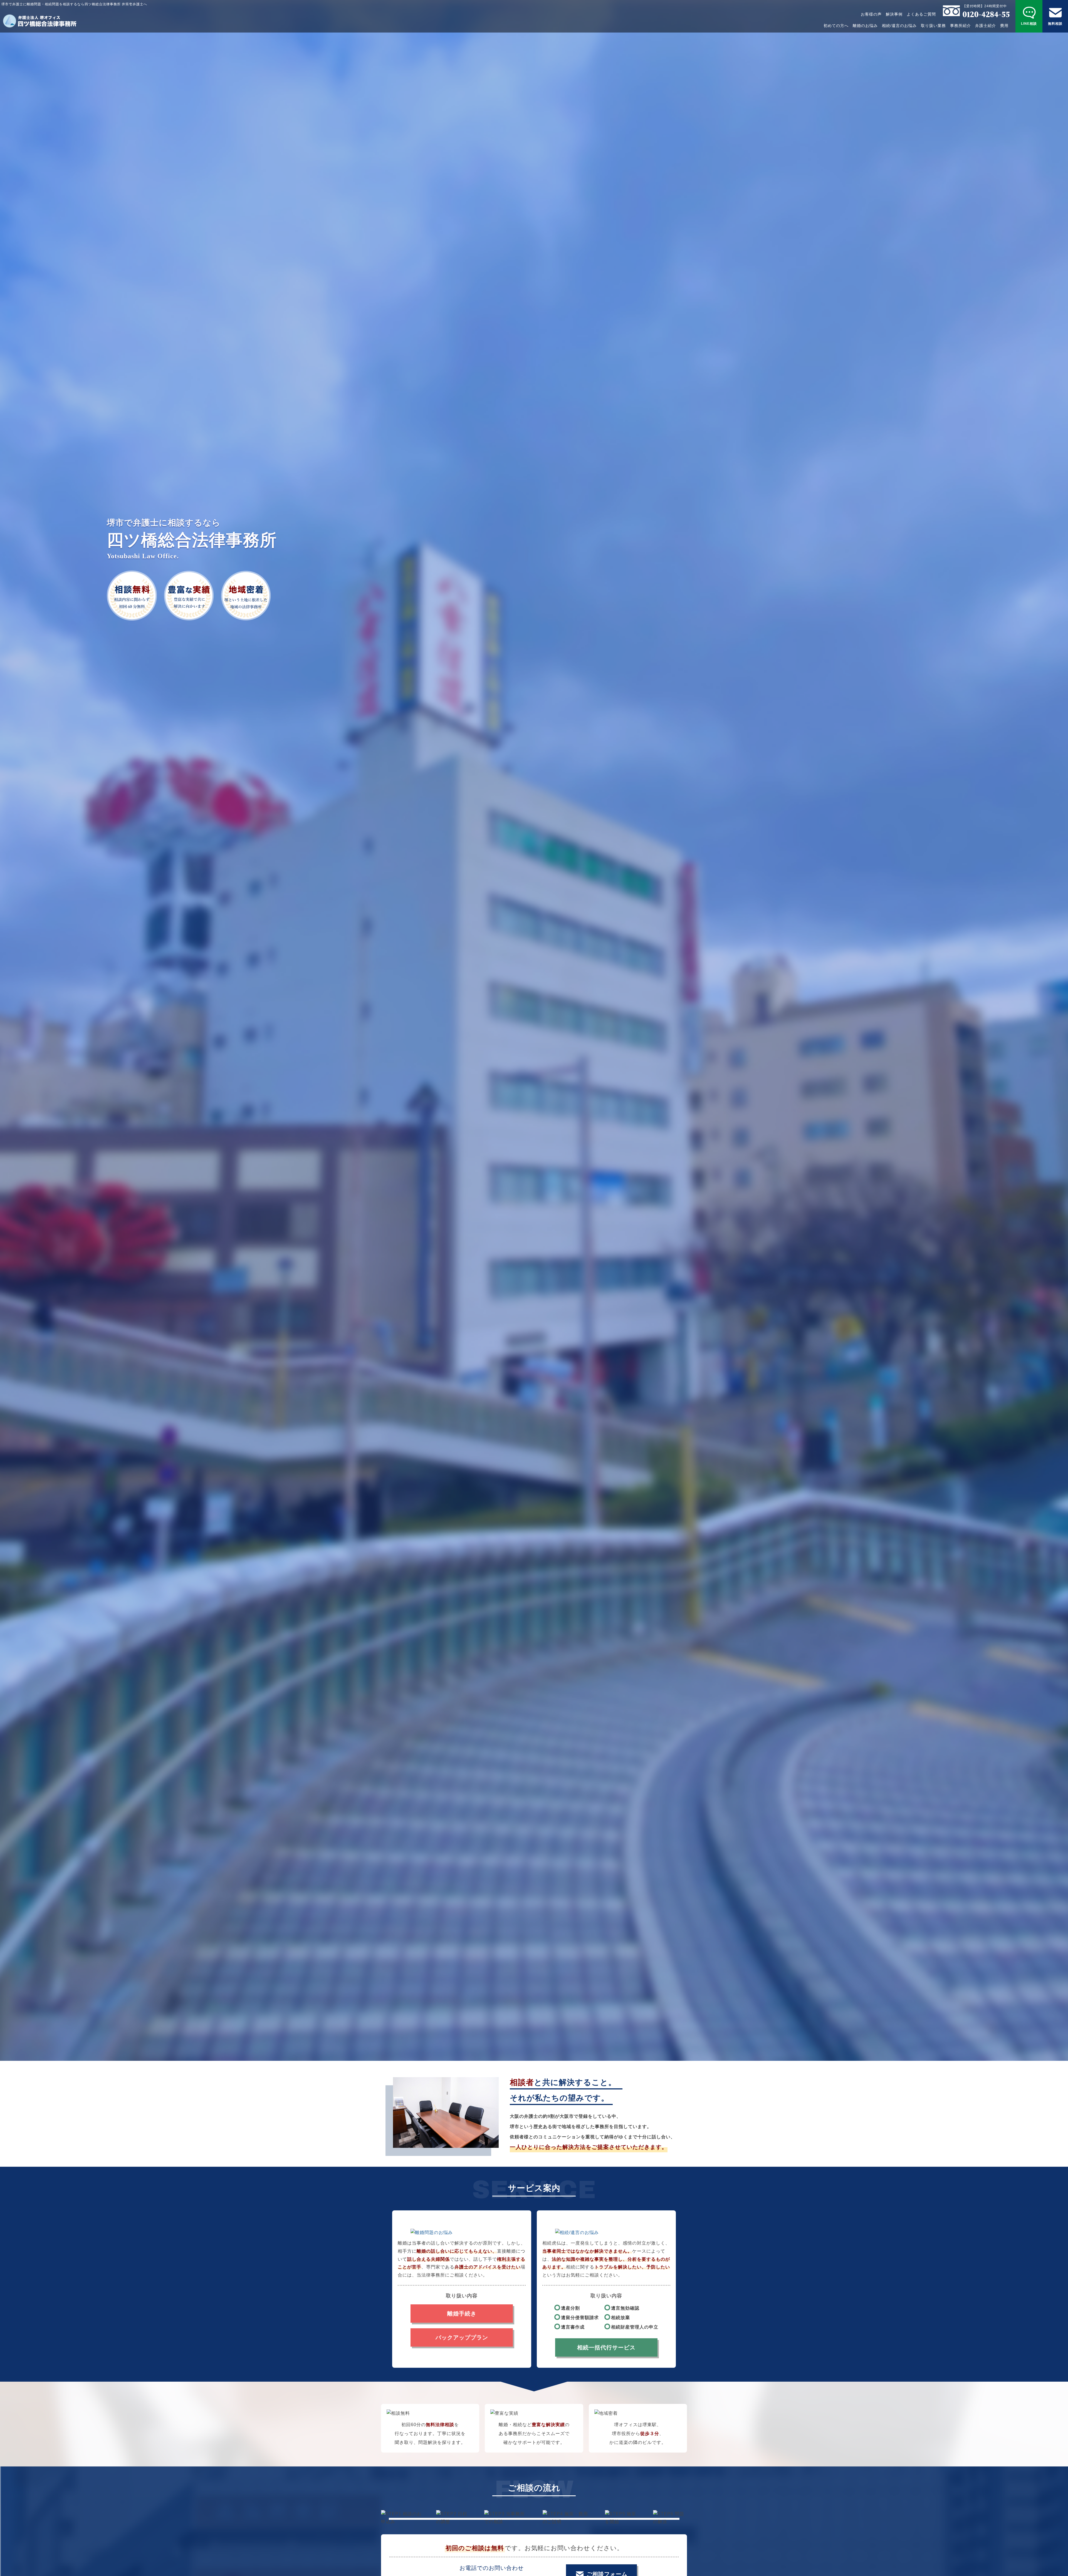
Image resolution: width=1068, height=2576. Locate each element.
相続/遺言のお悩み (899, 26)
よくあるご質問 (921, 14)
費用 (1004, 26)
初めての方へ (836, 26)
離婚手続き (462, 2314)
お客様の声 (871, 14)
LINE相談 (1029, 24)
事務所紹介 (961, 26)
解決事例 (894, 14)
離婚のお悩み (865, 26)
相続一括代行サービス (606, 2347)
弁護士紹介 (986, 26)
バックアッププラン (462, 2337)
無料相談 (1055, 24)
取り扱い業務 (933, 26)
